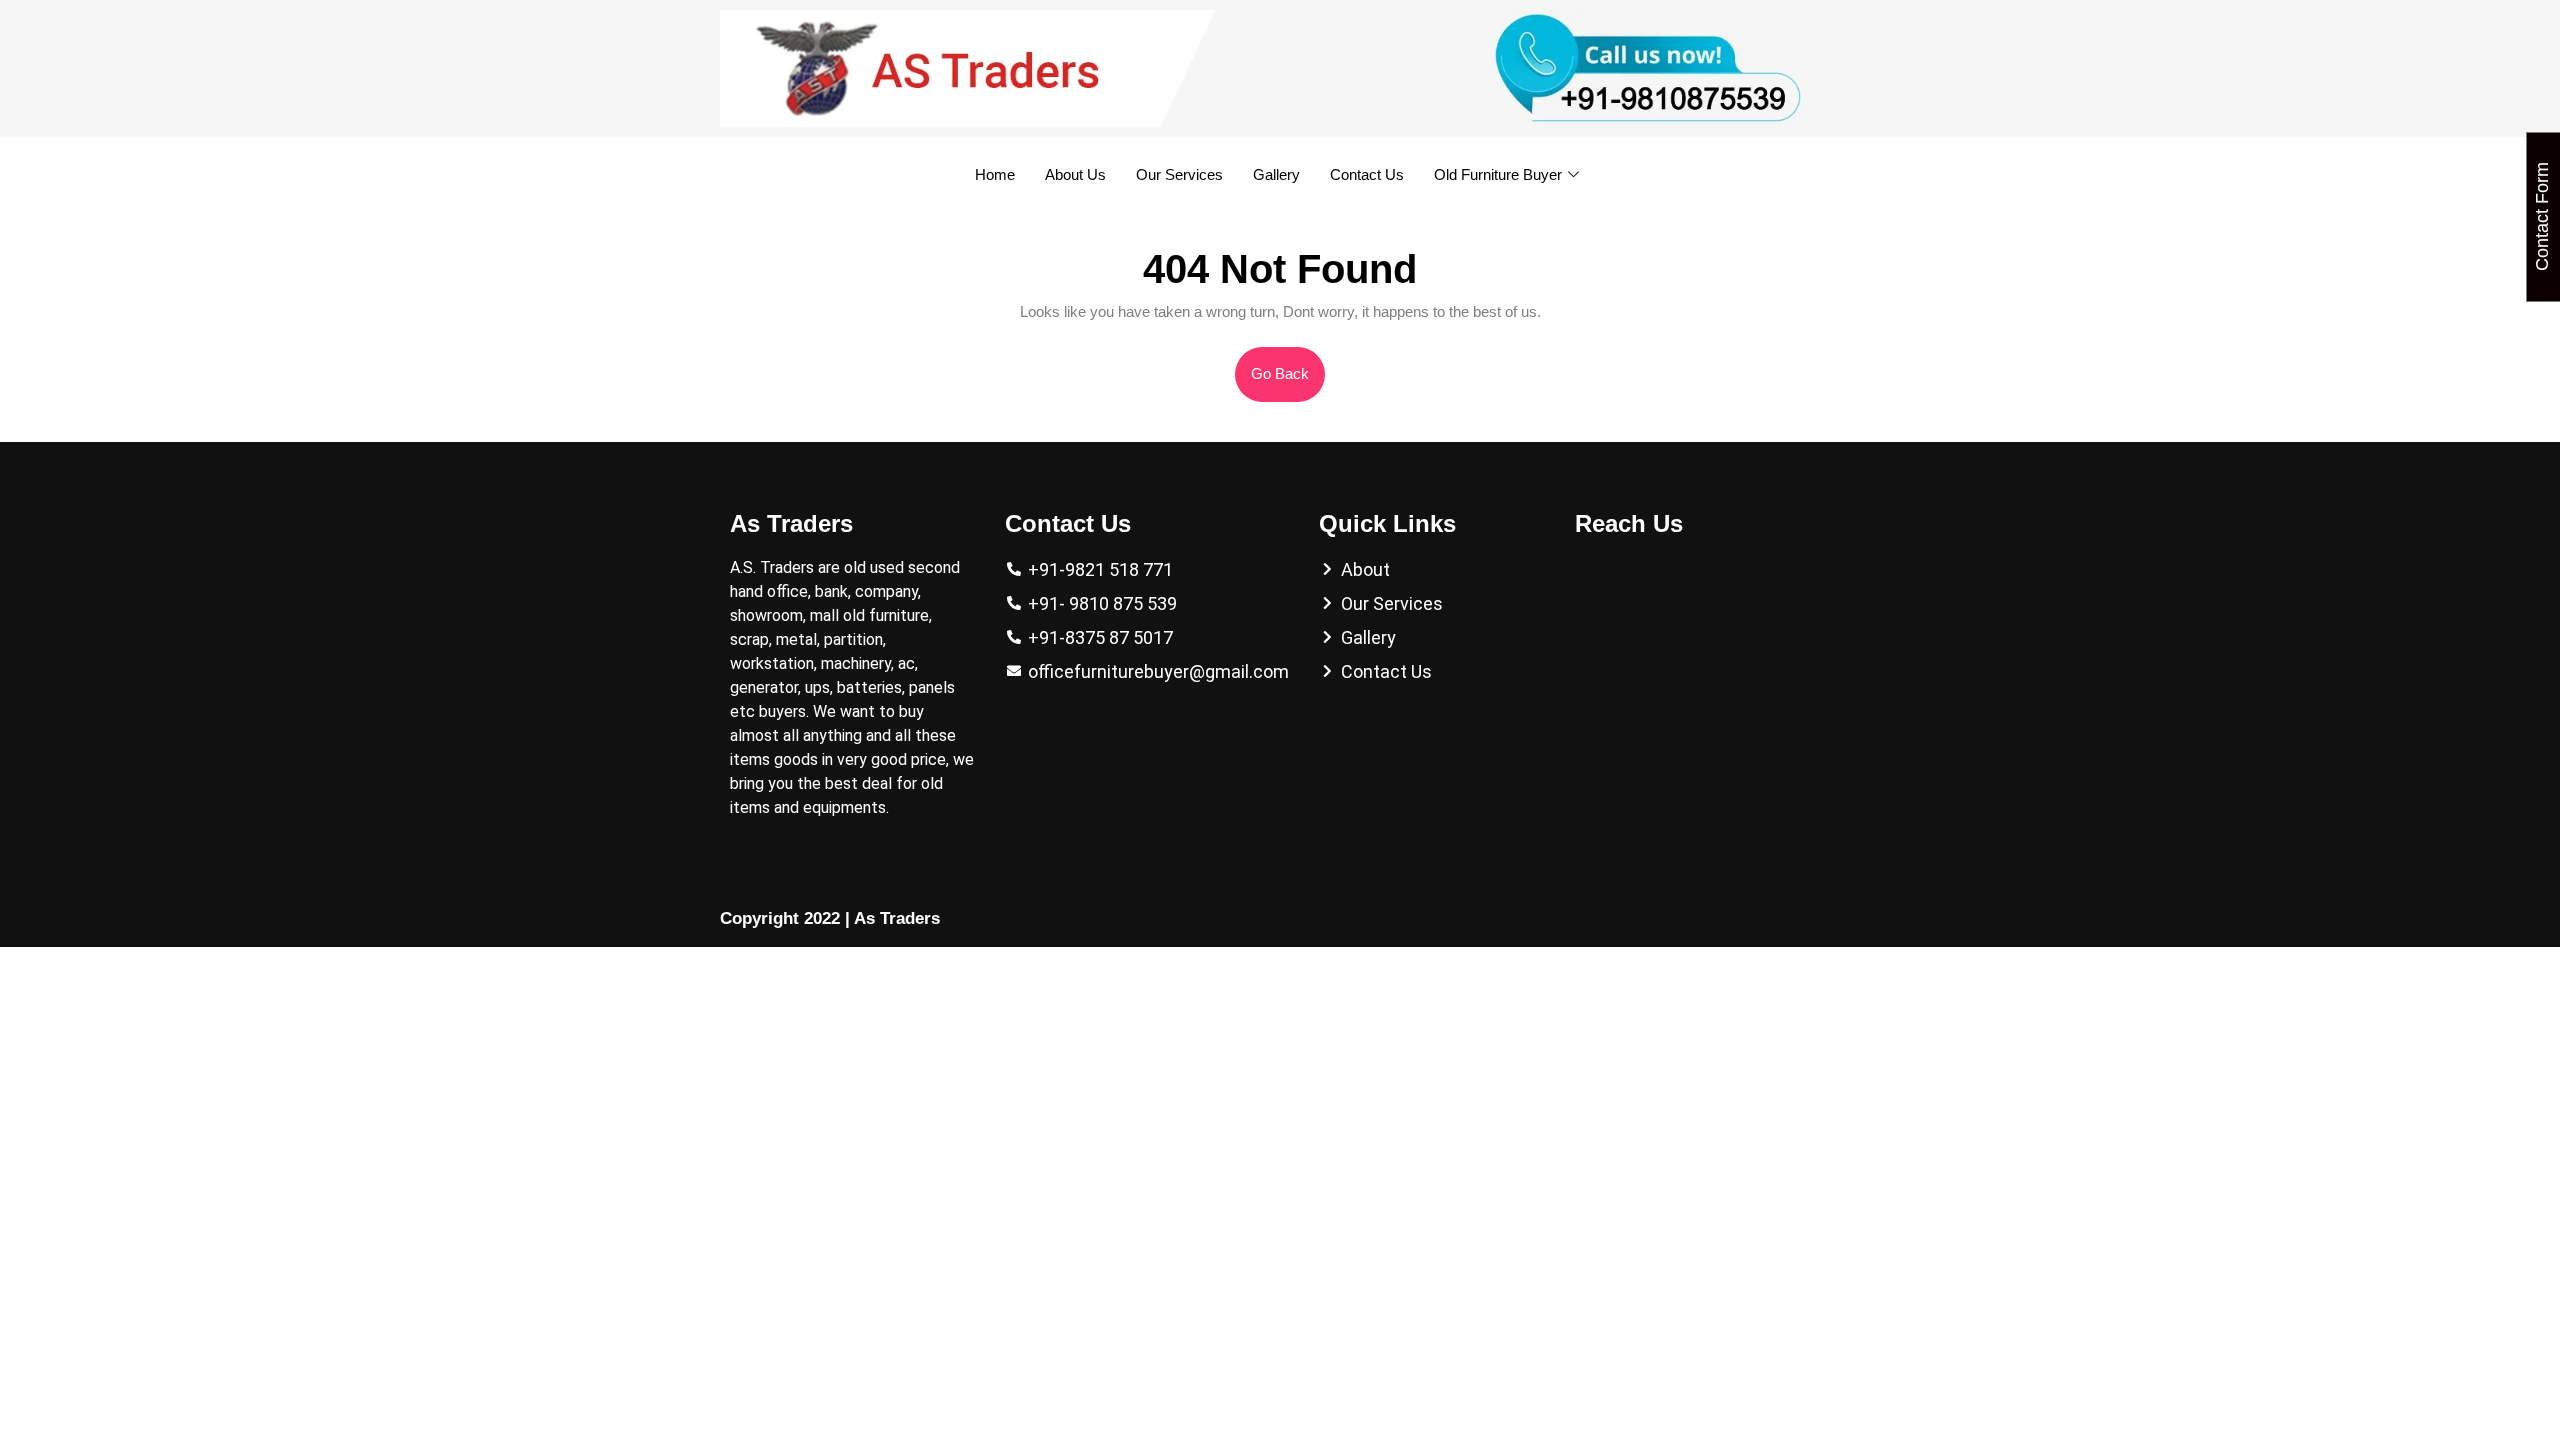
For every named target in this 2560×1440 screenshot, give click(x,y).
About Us (1075, 174)
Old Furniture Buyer (1498, 174)
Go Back (1288, 364)
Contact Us (1367, 174)
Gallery (1276, 174)
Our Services (1179, 174)
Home (995, 174)
